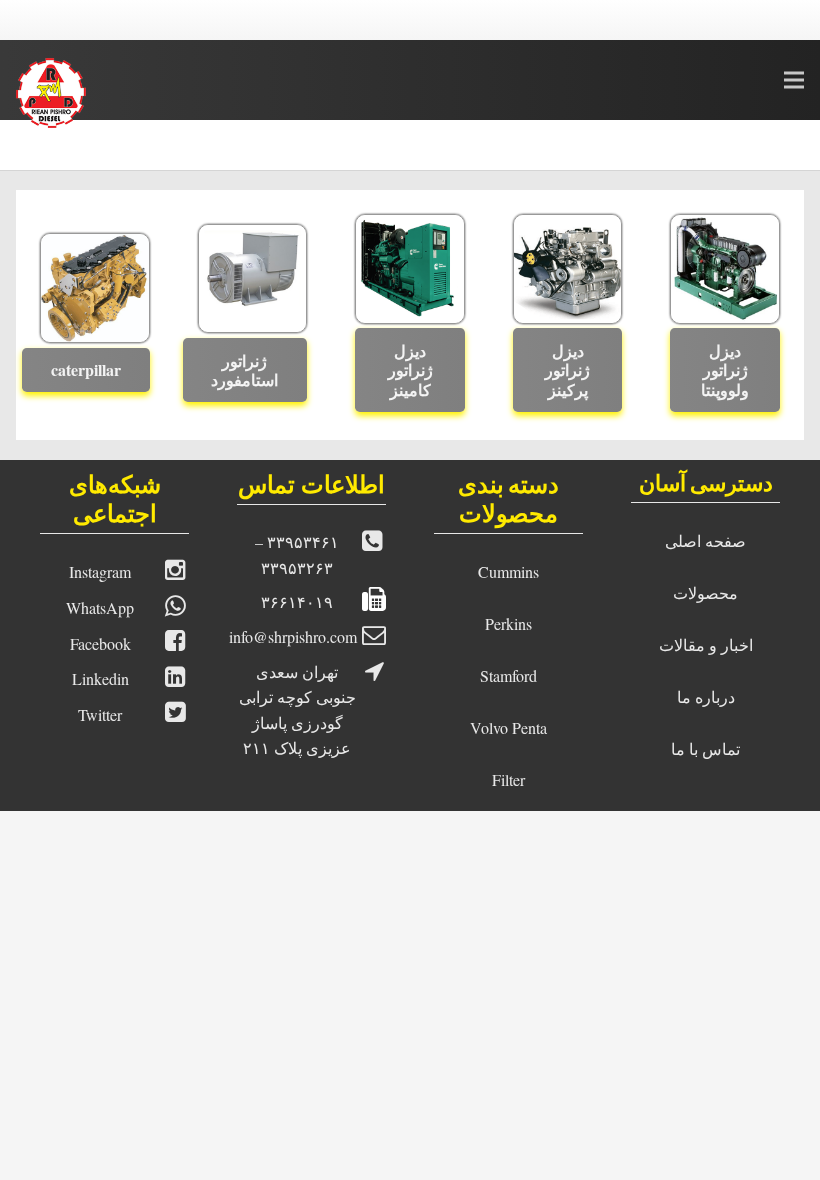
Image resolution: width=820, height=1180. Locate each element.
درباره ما (706, 696)
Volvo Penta (508, 727)
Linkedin (100, 678)
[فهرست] (794, 80)
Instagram (100, 571)
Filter (508, 779)
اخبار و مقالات (706, 644)
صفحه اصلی (705, 540)
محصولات (705, 592)
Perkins (508, 623)
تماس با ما (705, 748)
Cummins (508, 571)
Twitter (100, 714)
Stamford (508, 675)
